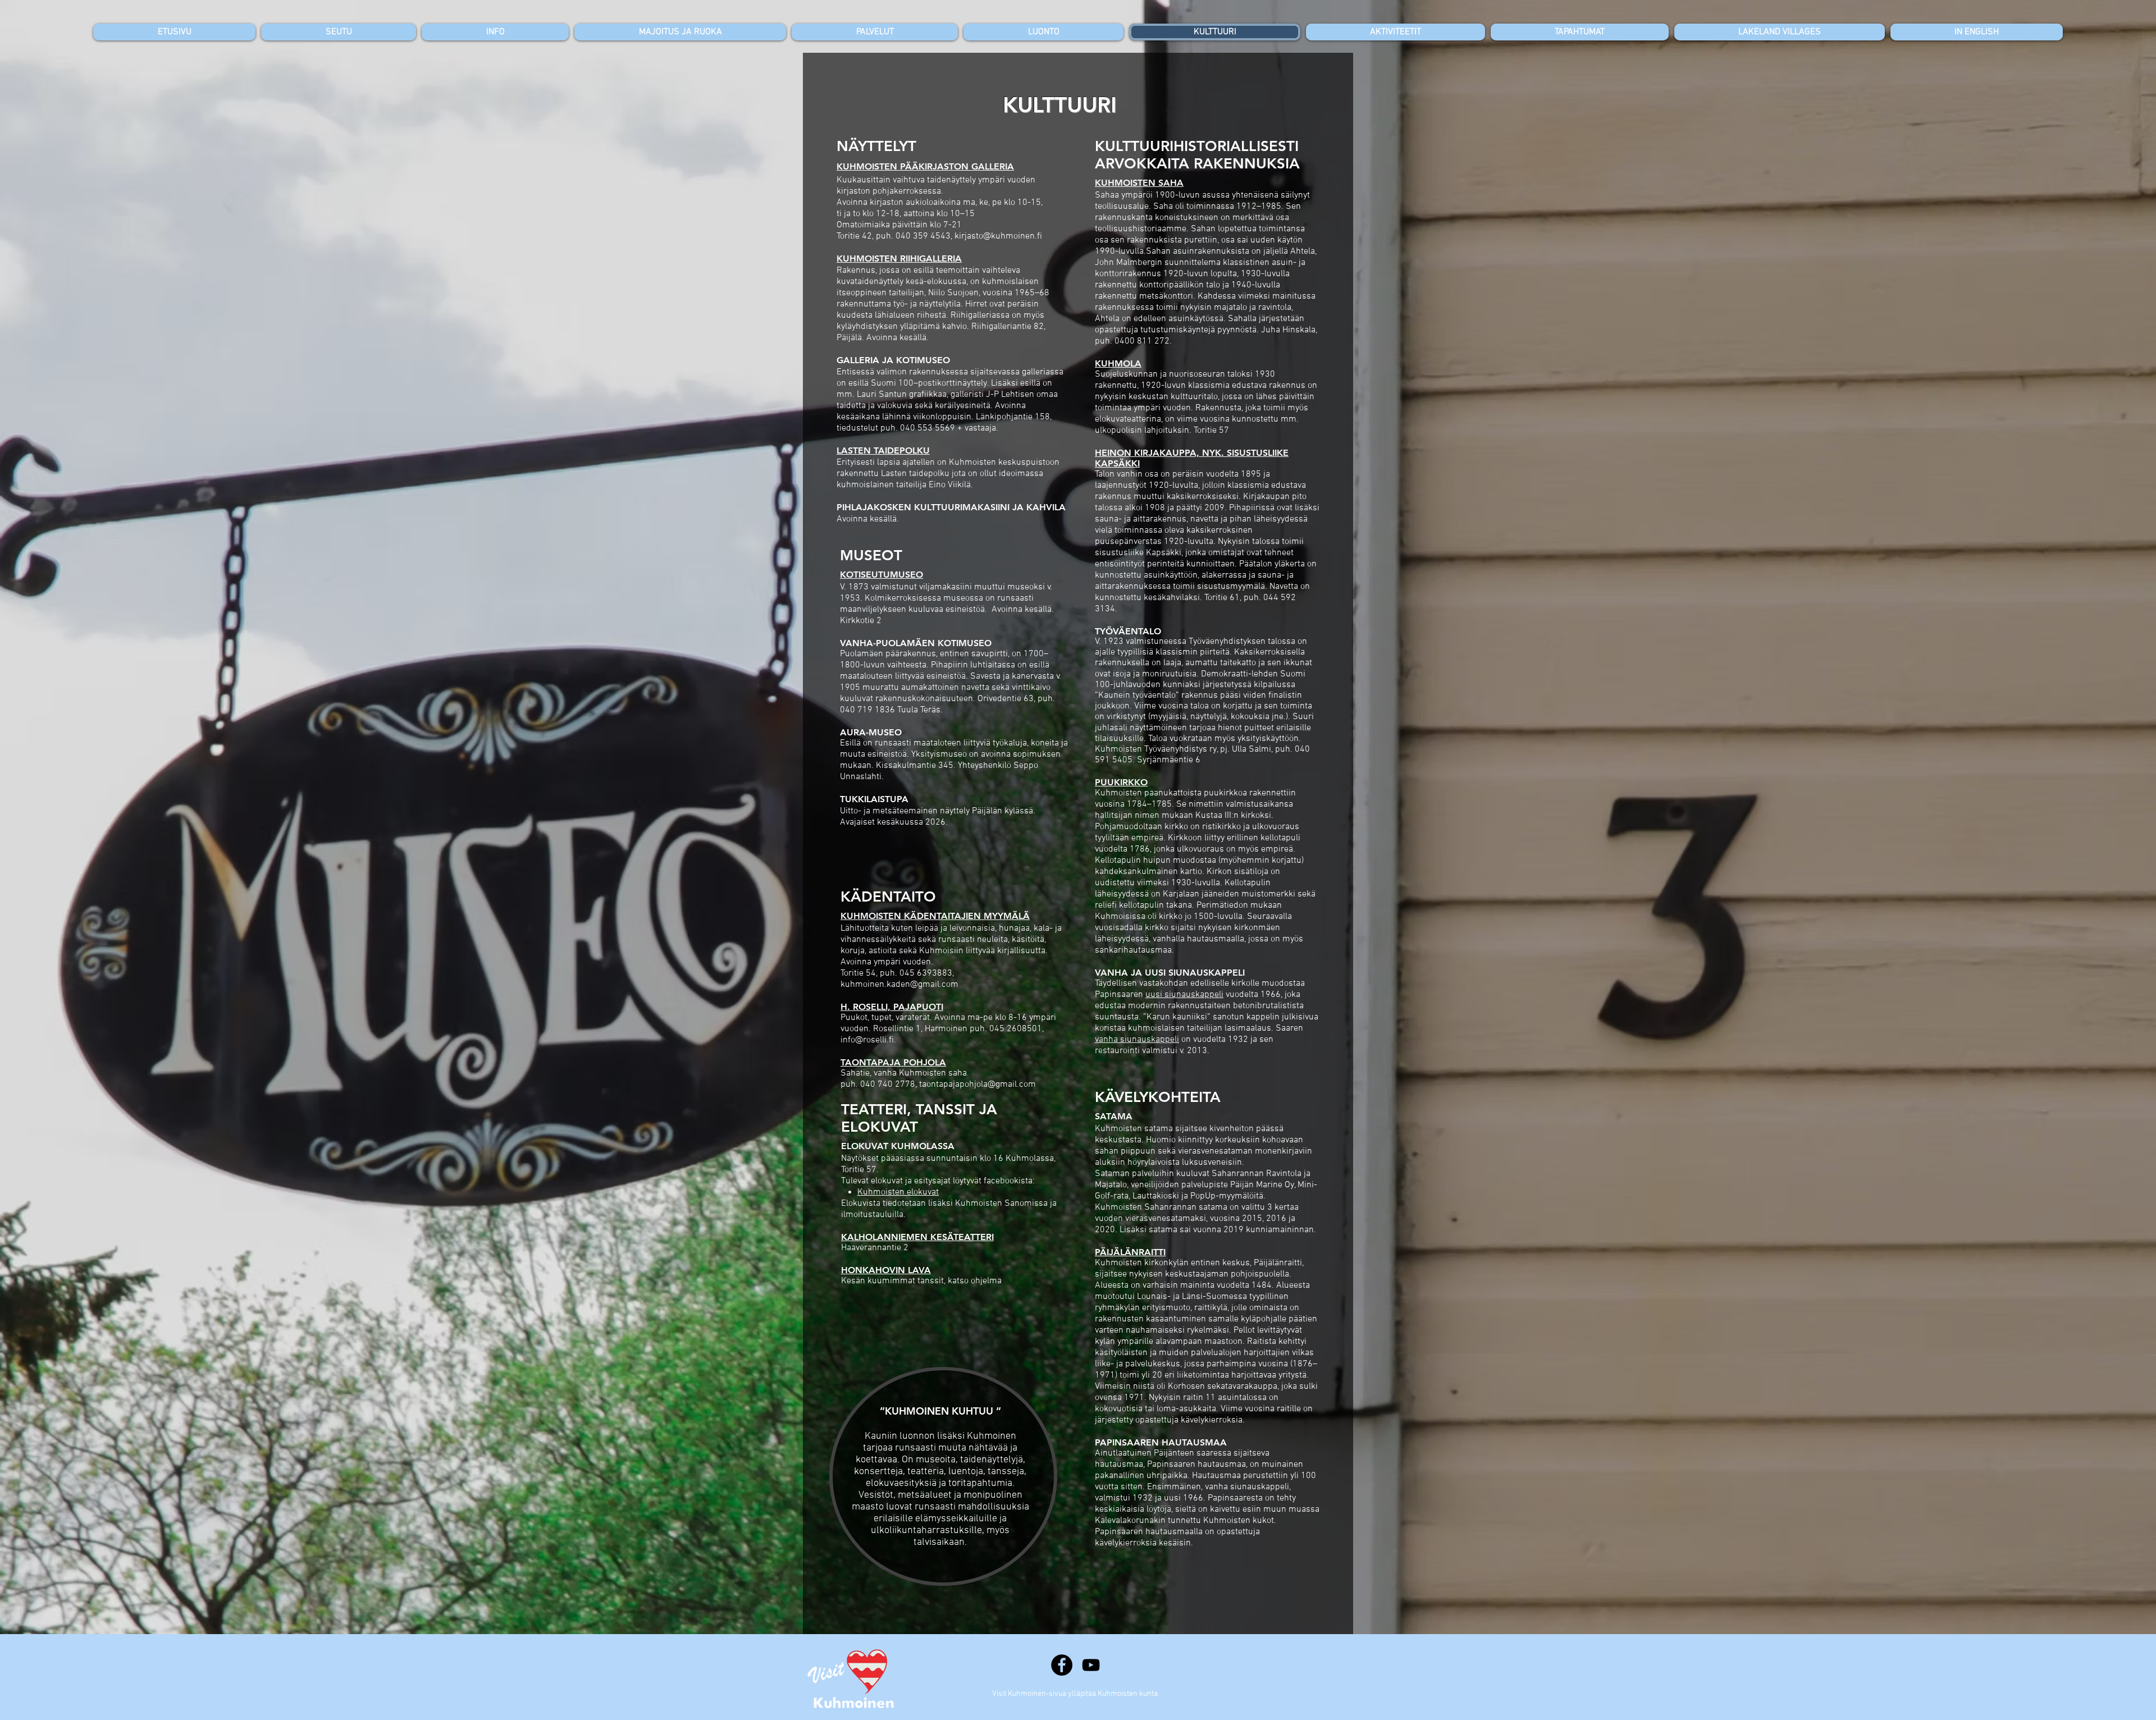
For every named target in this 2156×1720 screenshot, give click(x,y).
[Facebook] (1062, 1665)
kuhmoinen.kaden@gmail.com (899, 985)
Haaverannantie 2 (875, 1248)
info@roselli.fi (867, 1040)
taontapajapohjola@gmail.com (977, 1085)
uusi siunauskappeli (1184, 995)
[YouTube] (1091, 1665)
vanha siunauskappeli (1137, 1040)
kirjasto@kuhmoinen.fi (998, 236)
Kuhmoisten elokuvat (898, 1192)
